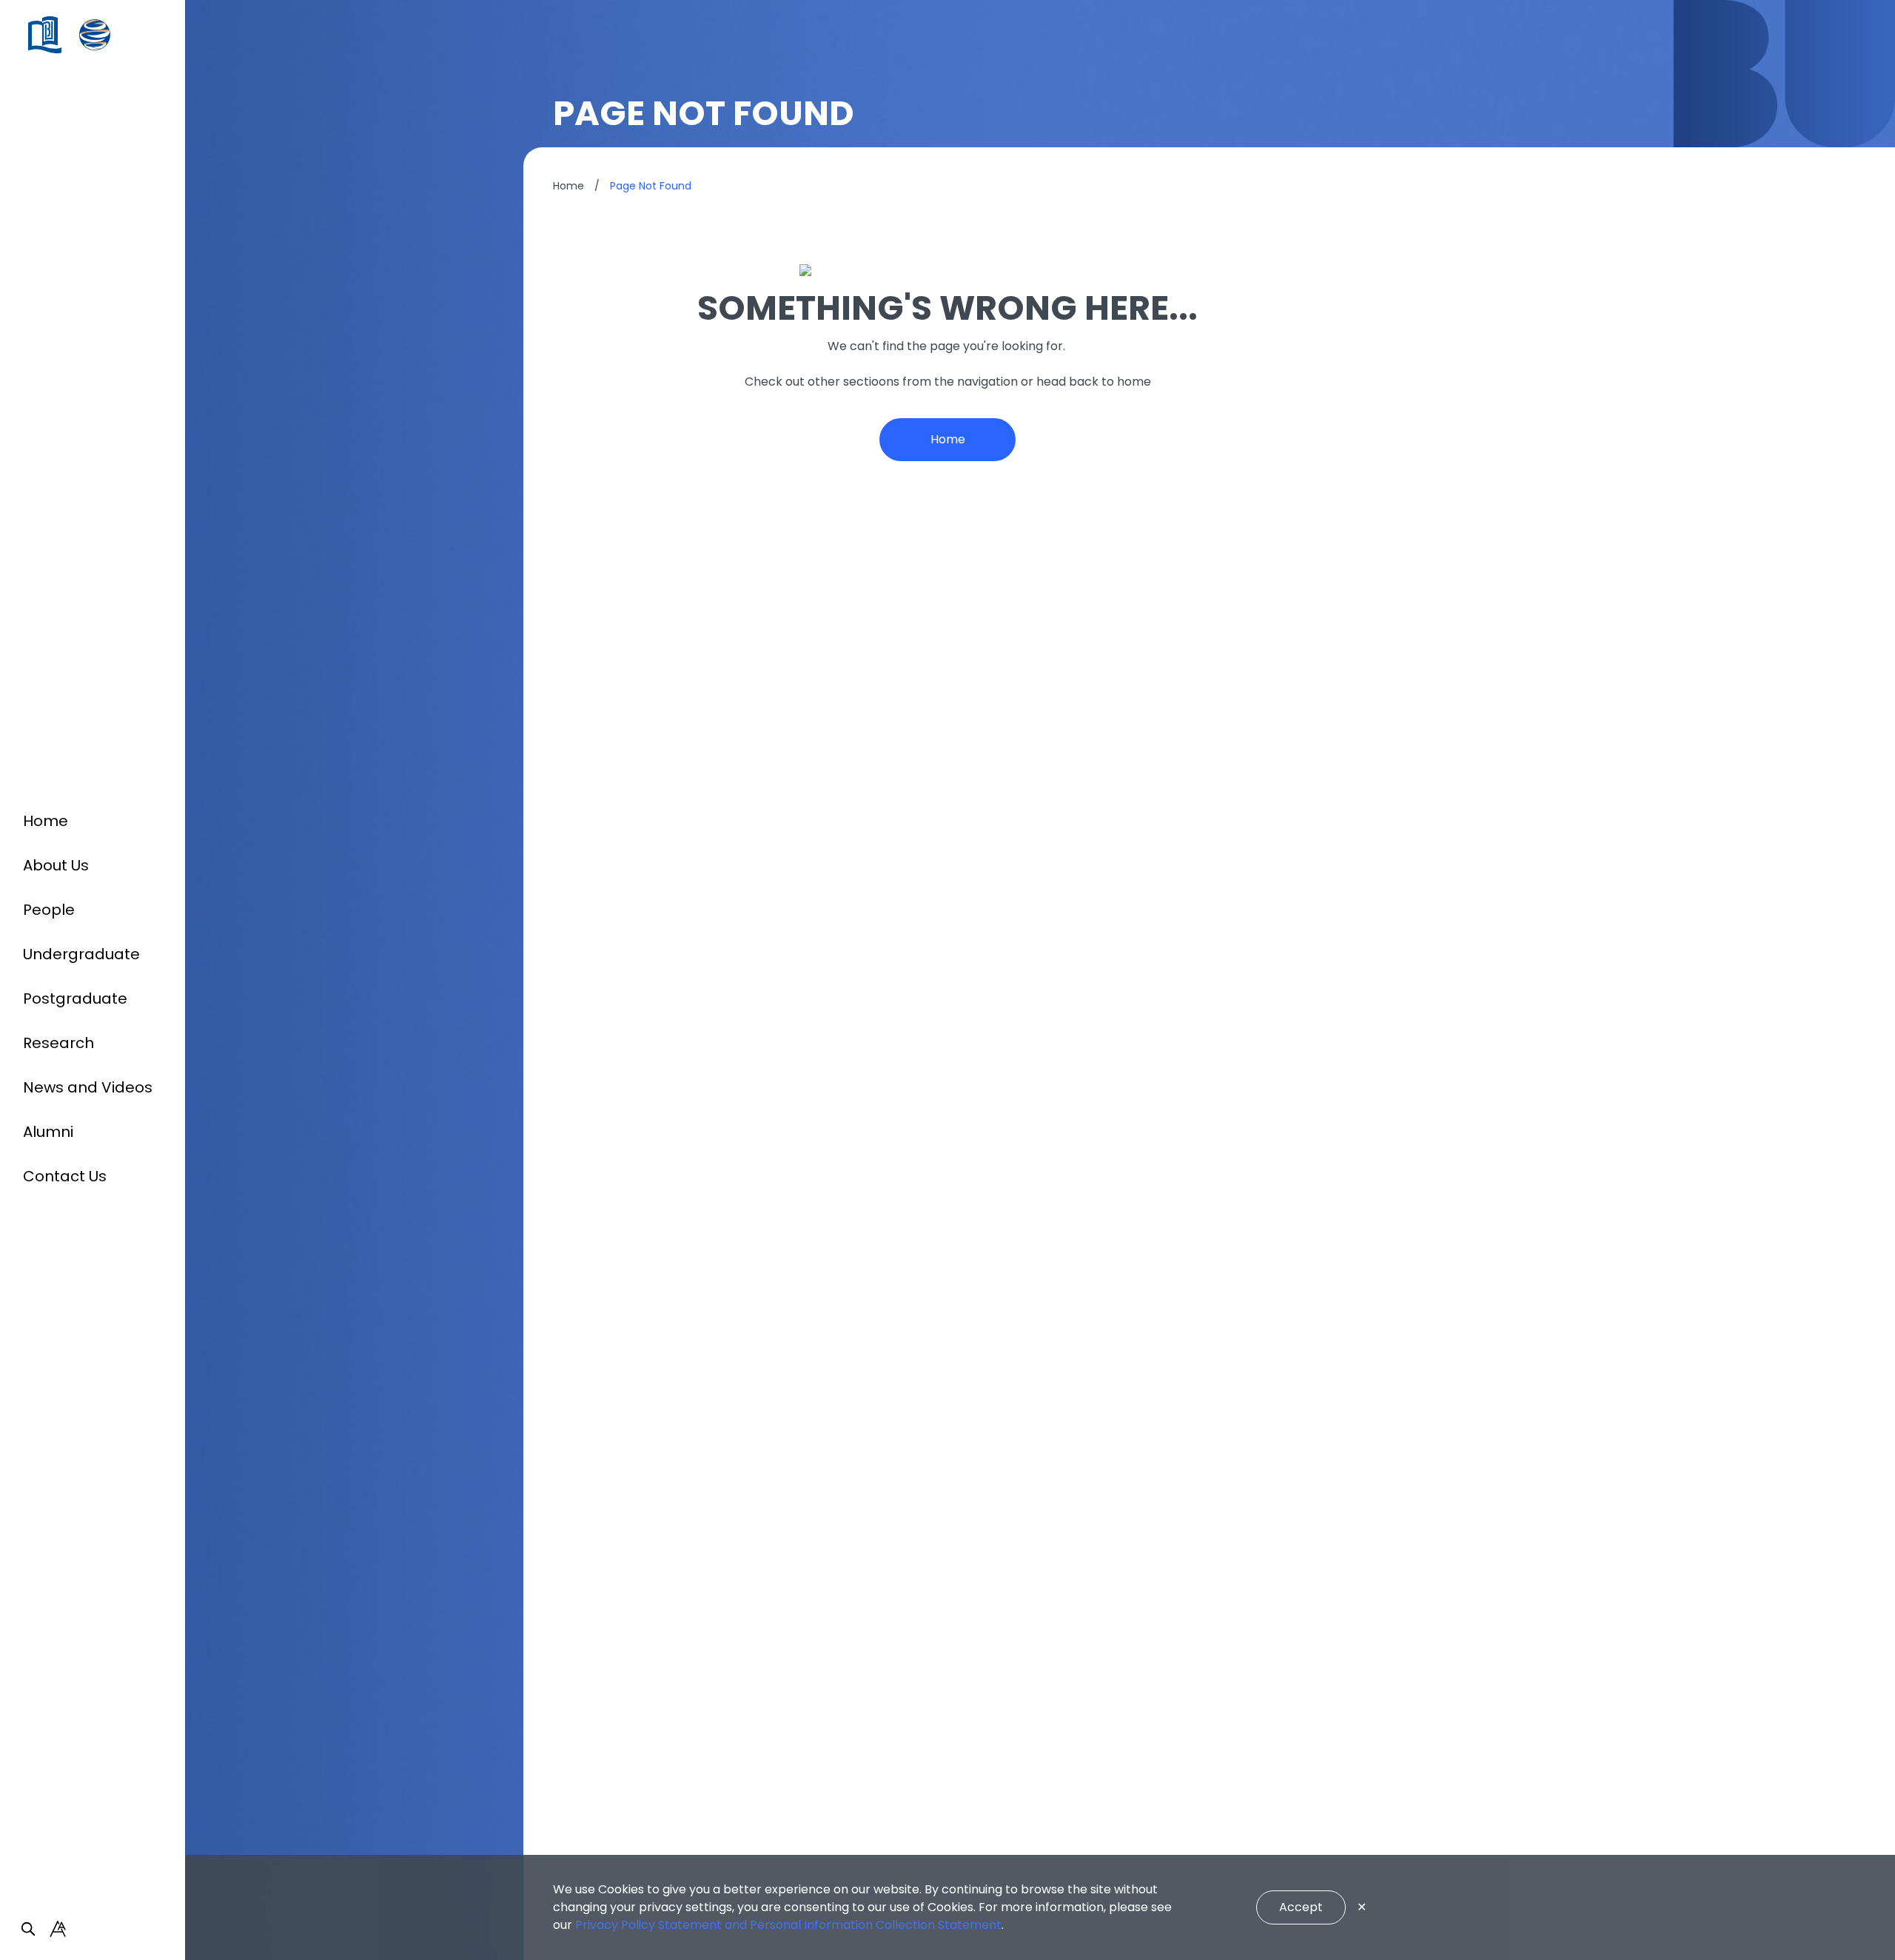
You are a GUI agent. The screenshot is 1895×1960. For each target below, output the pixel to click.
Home (46, 821)
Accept (1301, 1907)
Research (58, 1043)
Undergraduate (81, 954)
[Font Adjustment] (58, 1929)
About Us (56, 865)
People (49, 910)
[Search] (28, 1929)
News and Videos (88, 1087)
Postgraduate (75, 999)
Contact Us (65, 1176)
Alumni (48, 1132)
